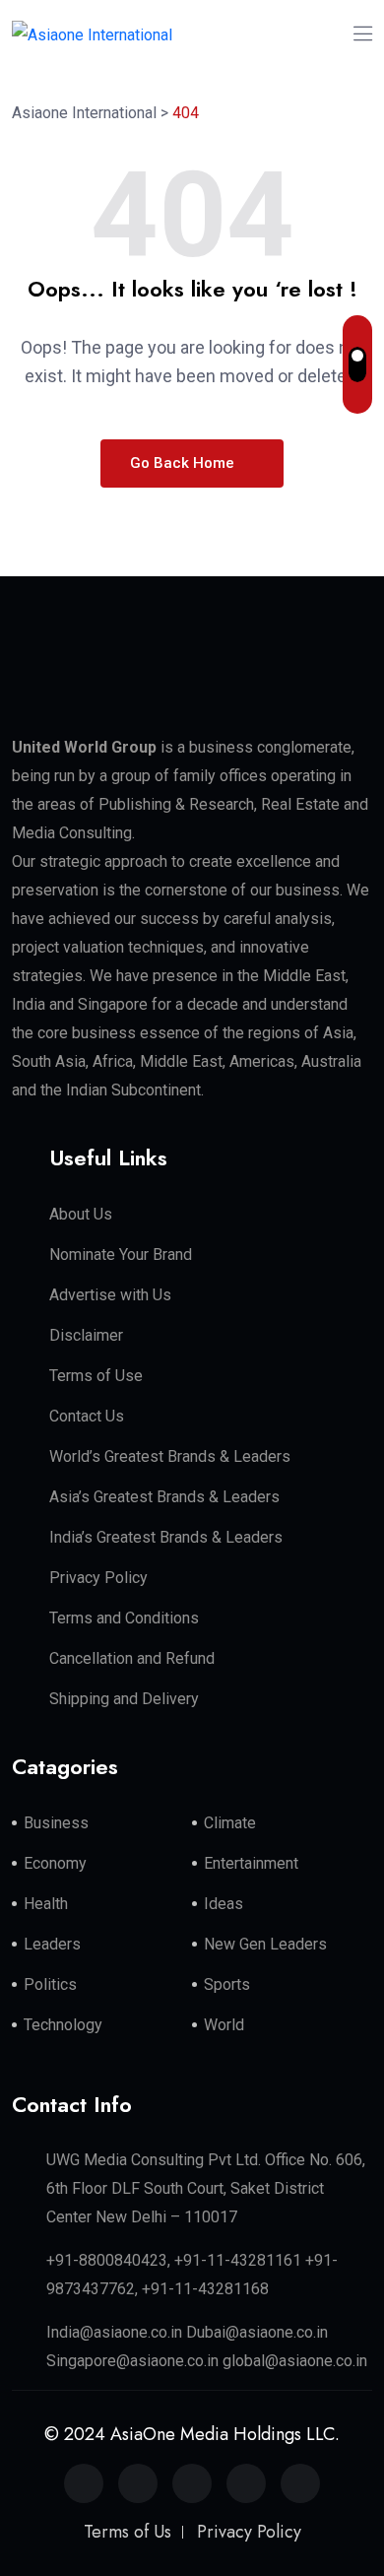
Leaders (52, 1944)
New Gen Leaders (265, 1944)
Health (46, 1904)
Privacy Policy (98, 1578)
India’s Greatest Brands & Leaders (166, 1537)
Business (56, 1823)
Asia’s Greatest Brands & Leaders (164, 1497)
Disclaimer (86, 1335)
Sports (227, 1984)
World (224, 2025)
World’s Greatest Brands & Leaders (170, 1456)
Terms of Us (128, 2532)
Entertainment (251, 1863)
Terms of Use (96, 1376)
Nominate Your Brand (121, 1255)
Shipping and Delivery (124, 1699)
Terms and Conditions (124, 1618)
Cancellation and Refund (132, 1658)
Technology (63, 2025)
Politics (50, 1984)
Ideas (224, 1904)
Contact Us (87, 1416)
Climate (230, 1823)
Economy (55, 1863)
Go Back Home (184, 463)
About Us (81, 1214)
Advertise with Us (110, 1295)
